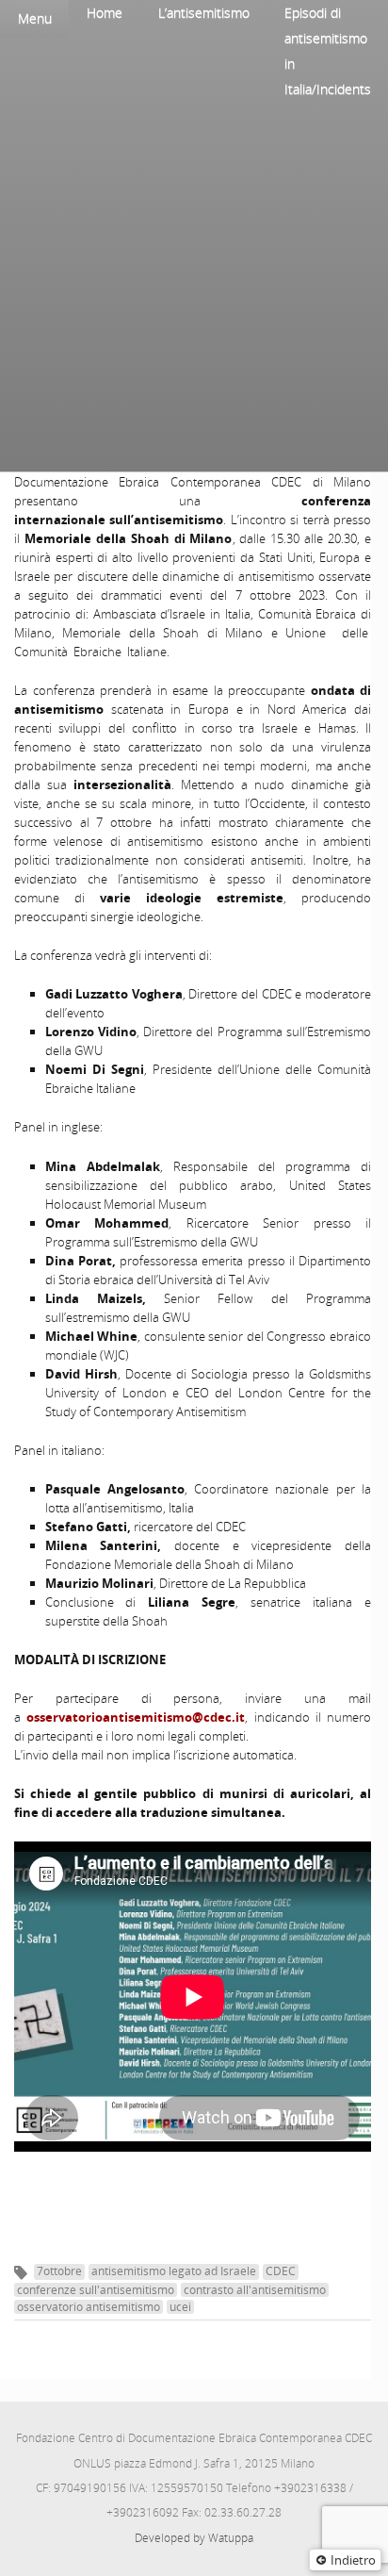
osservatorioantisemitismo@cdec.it (136, 1717)
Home (105, 13)
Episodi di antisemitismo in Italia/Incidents (328, 51)
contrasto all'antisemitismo (255, 2290)
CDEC (281, 2271)
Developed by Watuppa (194, 2538)
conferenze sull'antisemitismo (96, 2290)
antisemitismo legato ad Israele (174, 2271)
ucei (180, 2307)
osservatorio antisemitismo (89, 2307)
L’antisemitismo (204, 13)
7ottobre (59, 2271)
